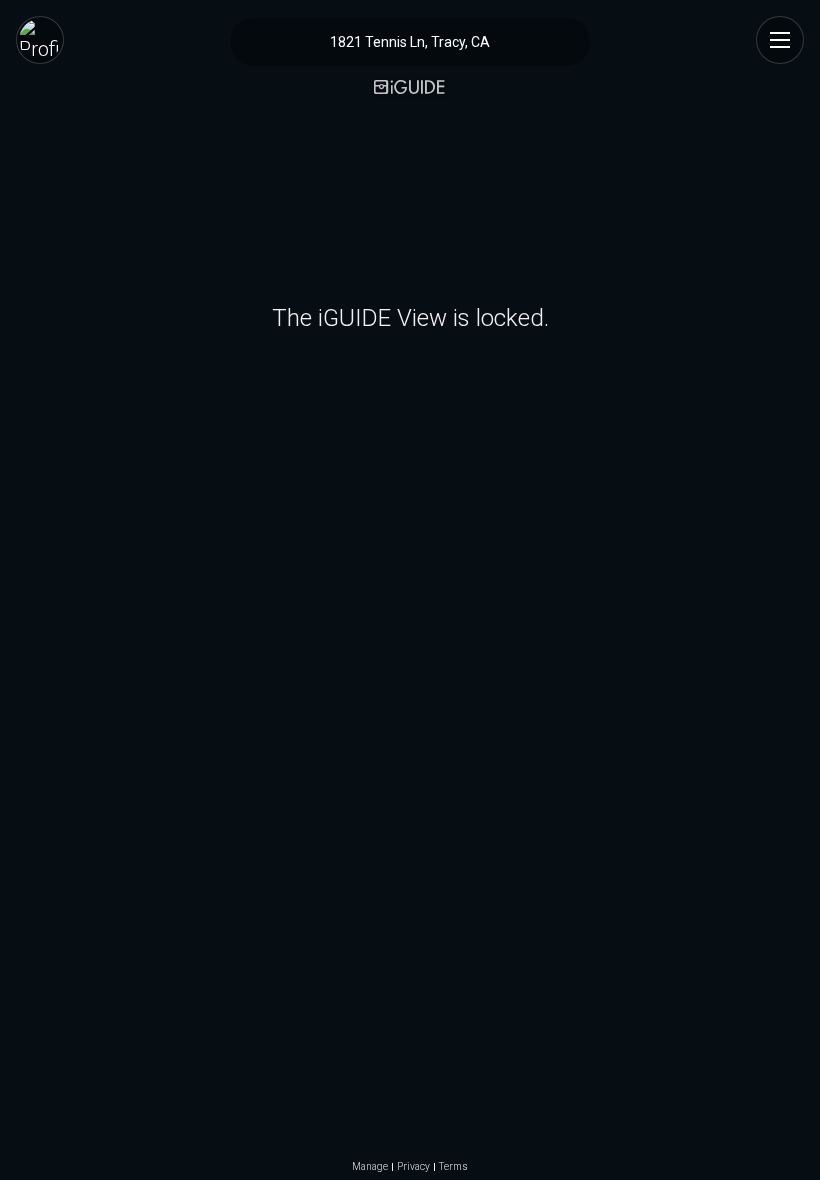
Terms (453, 1167)
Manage (370, 1167)
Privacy (413, 1167)
